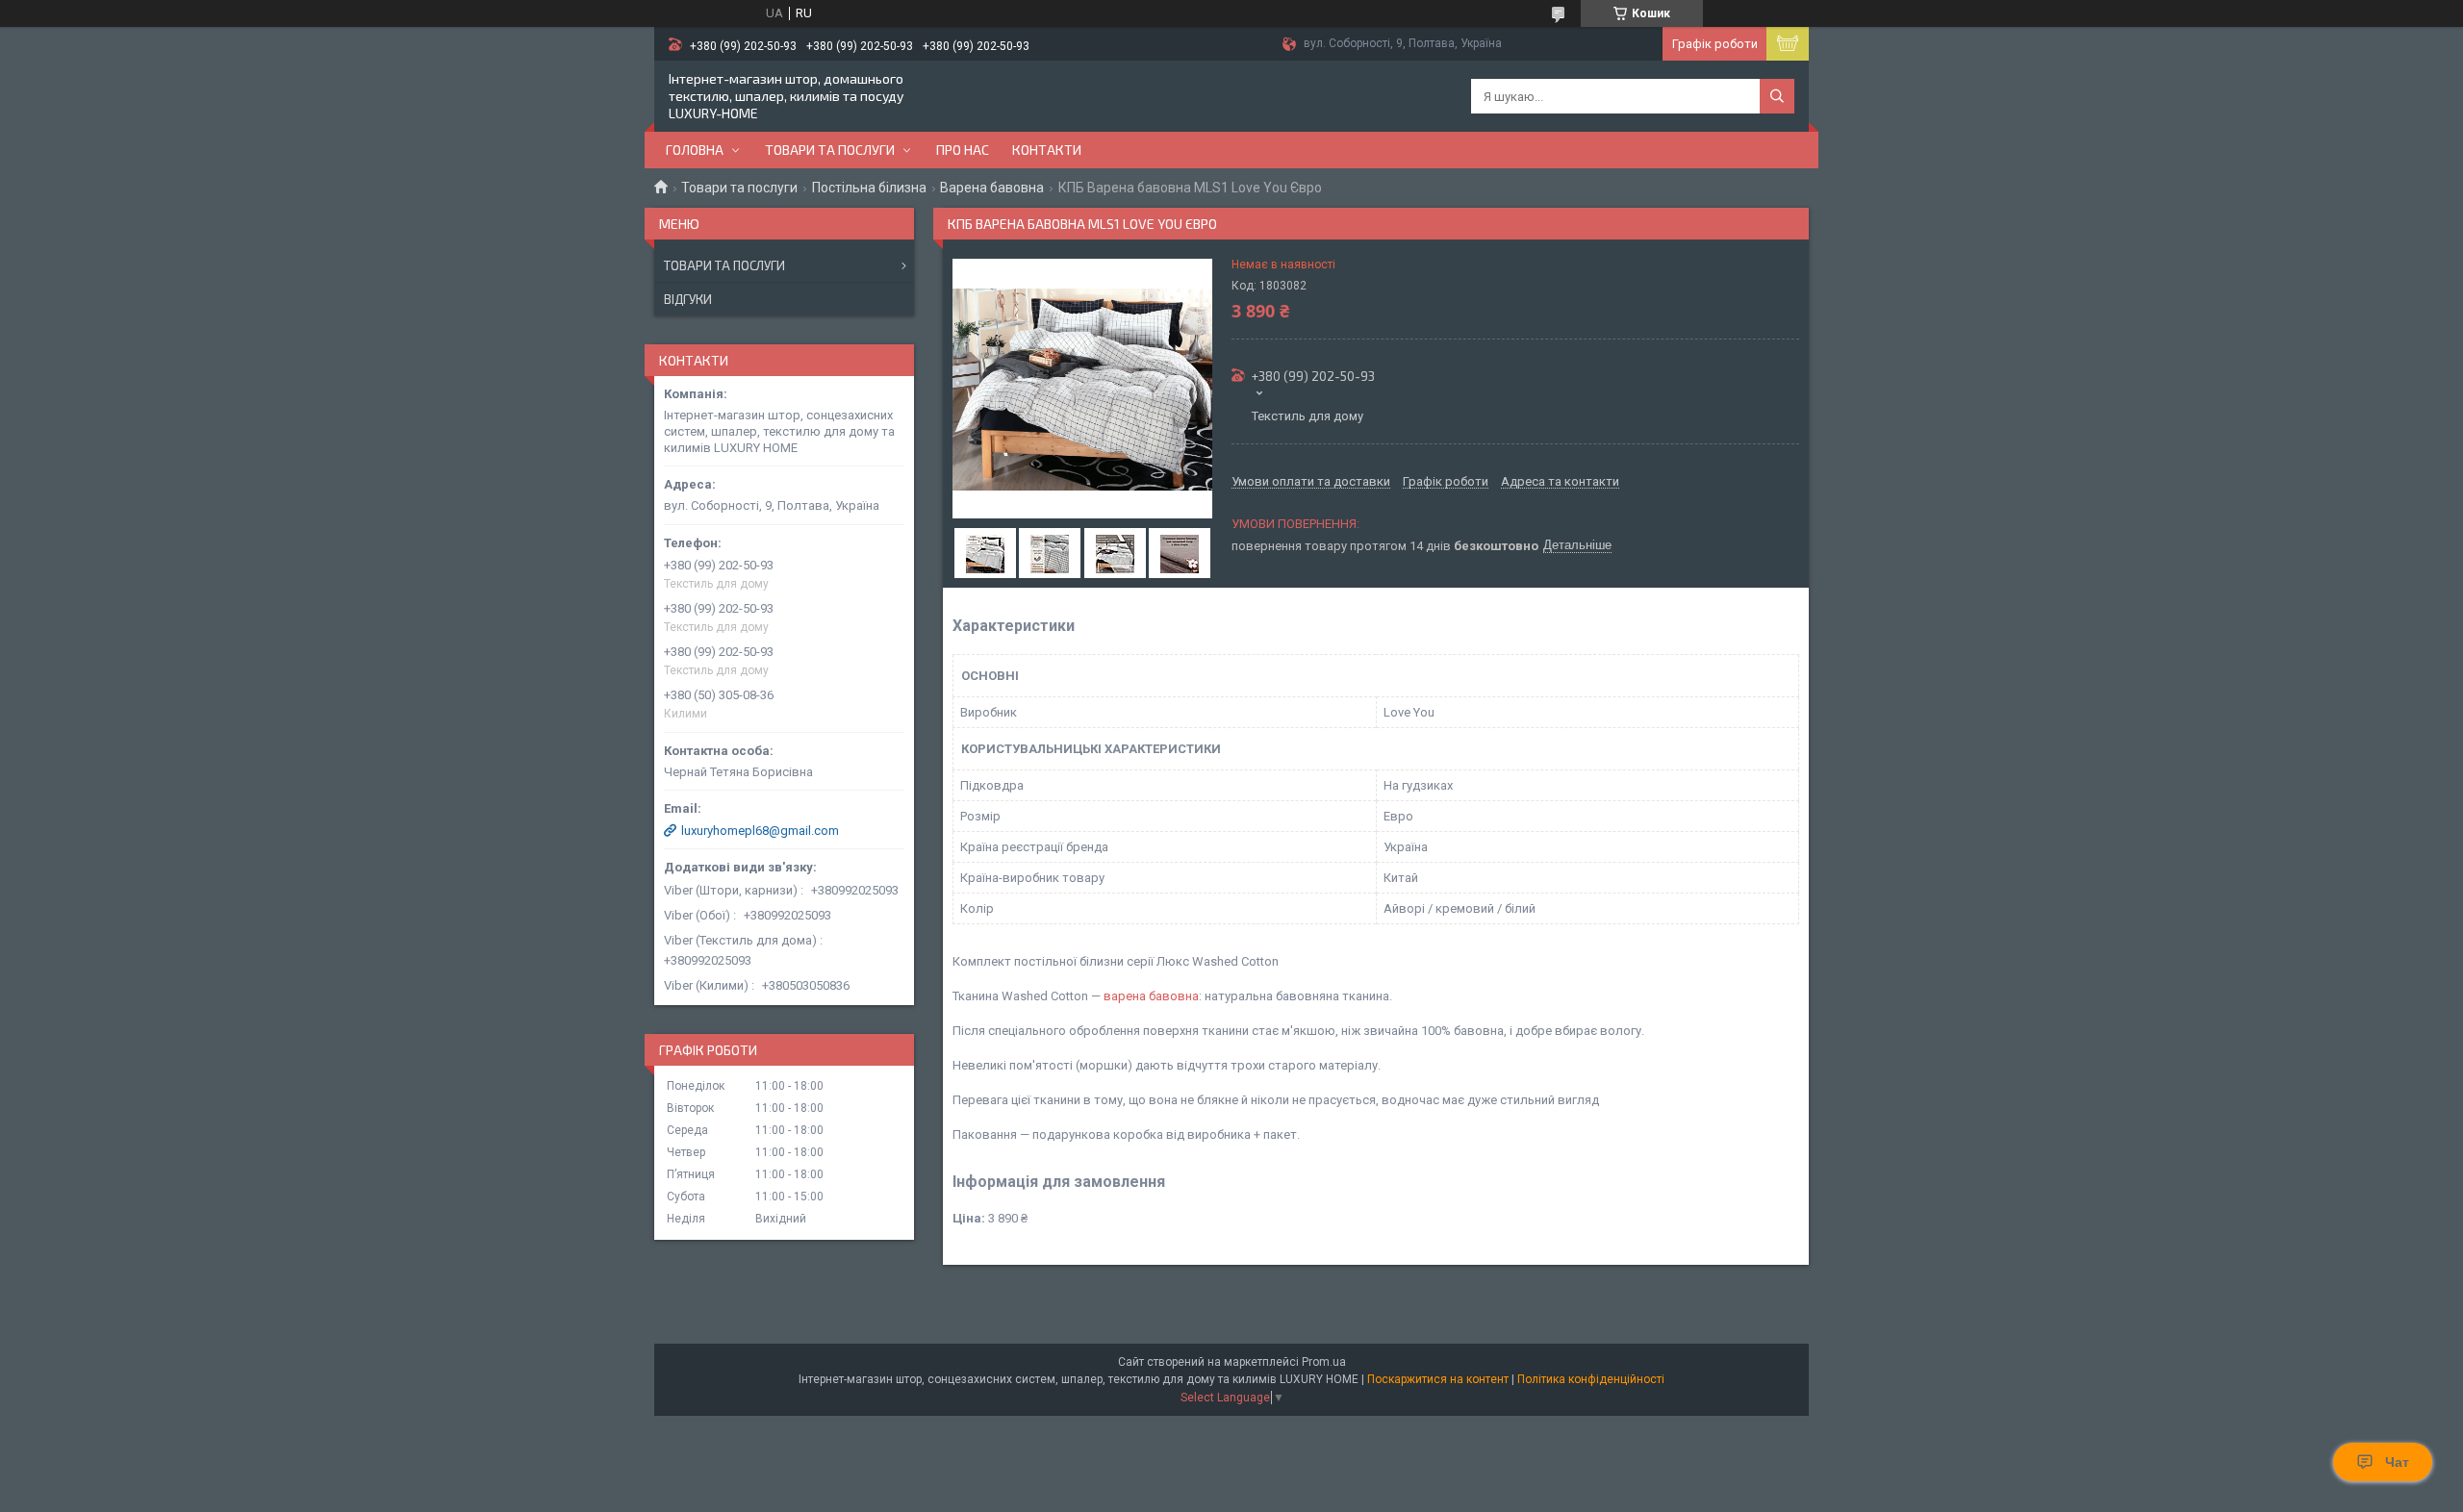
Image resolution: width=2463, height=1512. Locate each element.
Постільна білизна (869, 188)
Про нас (963, 150)
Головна (695, 150)
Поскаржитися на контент (1438, 1379)
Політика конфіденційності (1591, 1379)
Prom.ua (1324, 1362)
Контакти (1047, 150)
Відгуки (688, 299)
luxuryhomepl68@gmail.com (760, 831)
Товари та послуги (830, 150)
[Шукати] (1777, 96)
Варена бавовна (992, 188)
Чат (2397, 1462)
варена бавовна (1151, 996)
